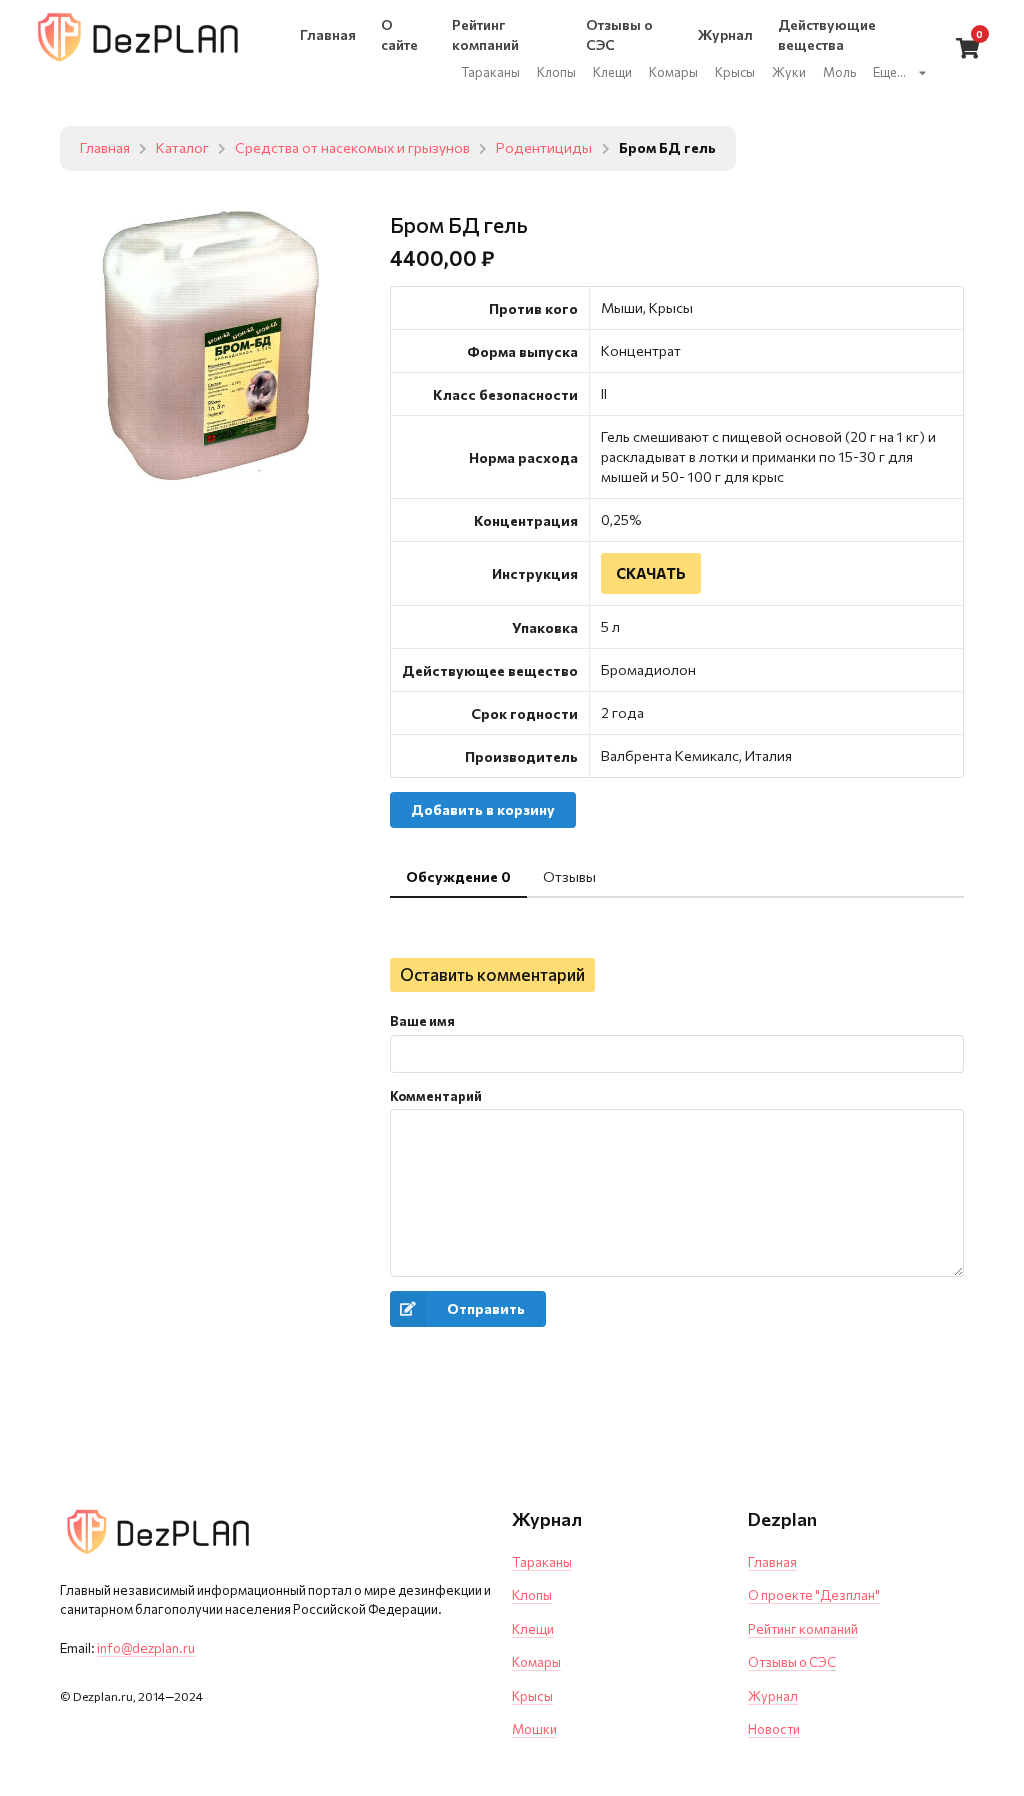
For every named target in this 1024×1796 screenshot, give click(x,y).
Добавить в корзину (483, 809)
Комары (536, 1662)
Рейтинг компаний (803, 1629)
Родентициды (544, 148)
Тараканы (542, 1562)
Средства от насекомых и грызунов (352, 148)
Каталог (182, 148)
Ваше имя (422, 1021)
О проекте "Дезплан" (814, 1595)
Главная (105, 148)
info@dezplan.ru (146, 1648)
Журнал (773, 1696)
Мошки (534, 1729)
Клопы (532, 1595)
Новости (774, 1729)
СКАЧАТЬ (651, 573)
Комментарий (436, 1096)
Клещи (533, 1629)
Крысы (532, 1696)
